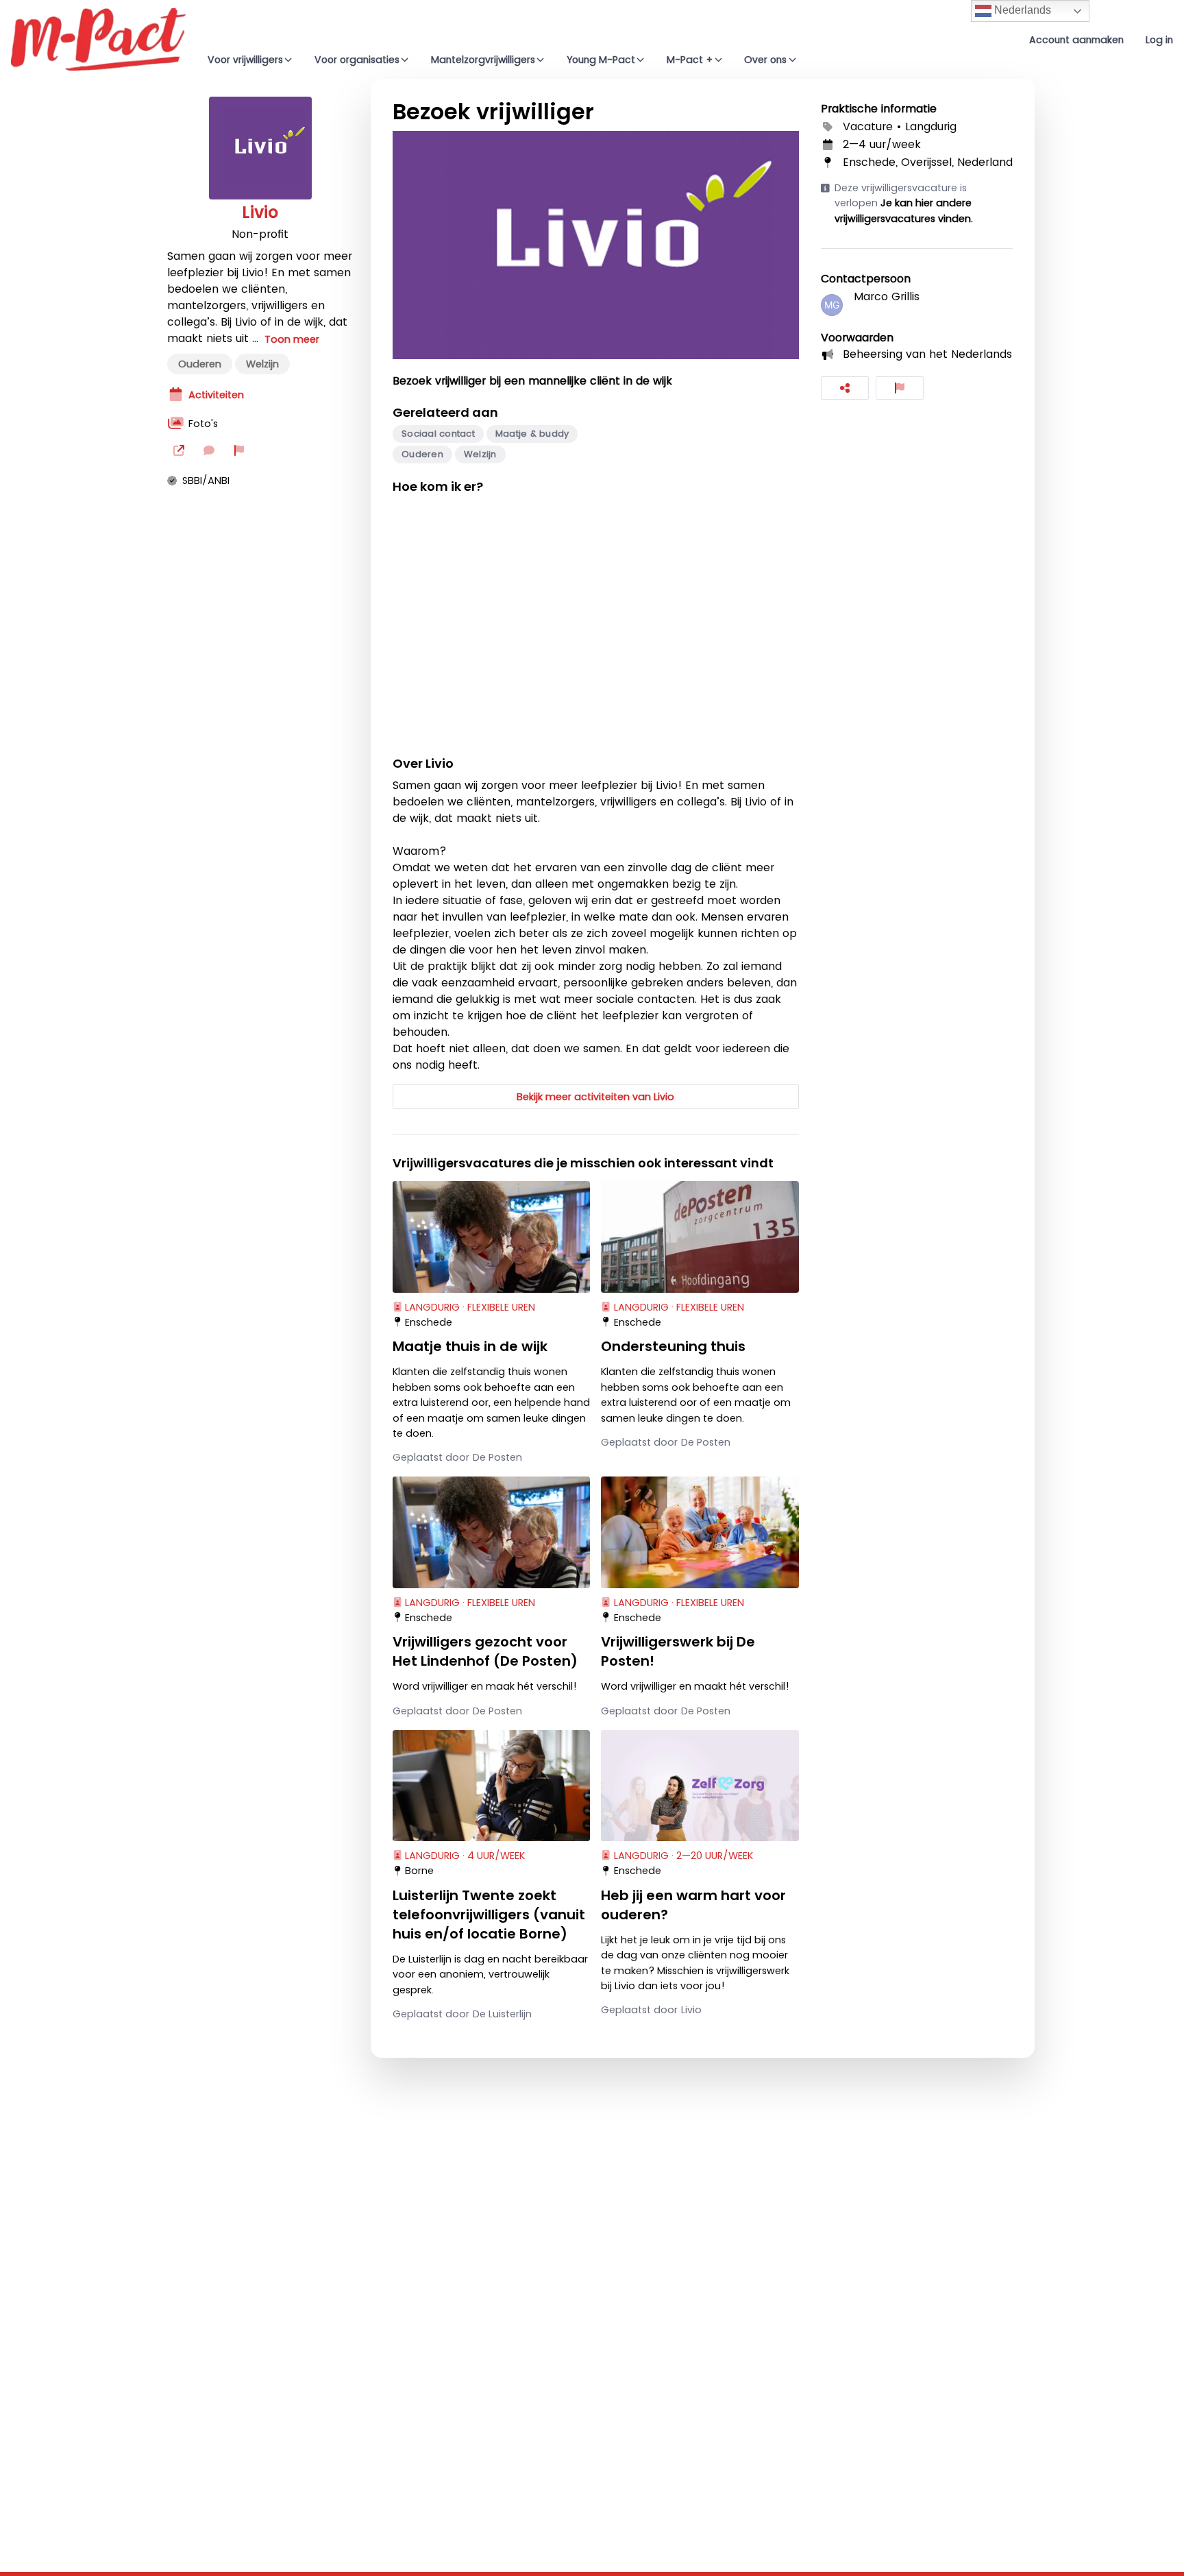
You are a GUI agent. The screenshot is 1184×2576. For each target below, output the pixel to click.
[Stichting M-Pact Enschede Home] (98, 39)
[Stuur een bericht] (209, 450)
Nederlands (1021, 10)
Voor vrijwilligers (245, 60)
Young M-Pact (601, 60)
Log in (1159, 40)
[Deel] (845, 388)
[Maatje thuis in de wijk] (491, 1237)
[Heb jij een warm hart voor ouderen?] (700, 1786)
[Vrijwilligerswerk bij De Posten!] (700, 1532)
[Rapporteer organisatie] (239, 450)
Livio (260, 212)
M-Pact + (690, 60)
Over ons (765, 60)
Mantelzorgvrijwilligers (483, 60)
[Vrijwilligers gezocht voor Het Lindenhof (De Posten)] (491, 1532)
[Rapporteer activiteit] (900, 388)
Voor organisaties (357, 60)
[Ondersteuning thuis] (700, 1237)
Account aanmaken (1076, 40)
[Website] (179, 450)
